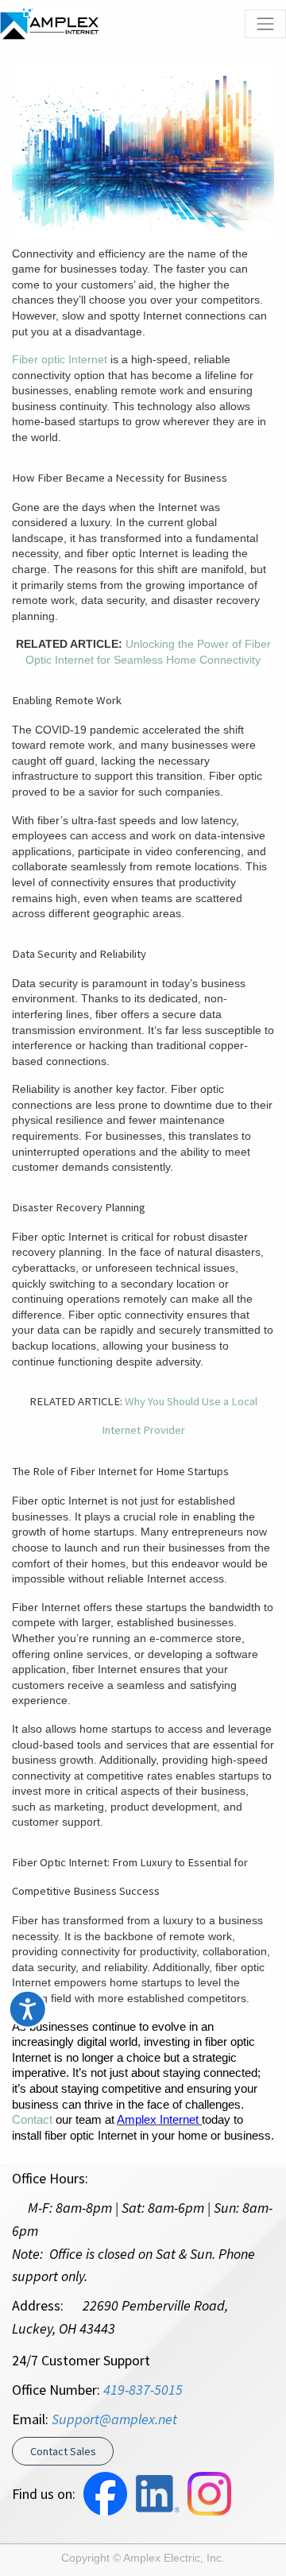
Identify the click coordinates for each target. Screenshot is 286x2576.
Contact (32, 2120)
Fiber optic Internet (60, 359)
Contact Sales (63, 2451)
